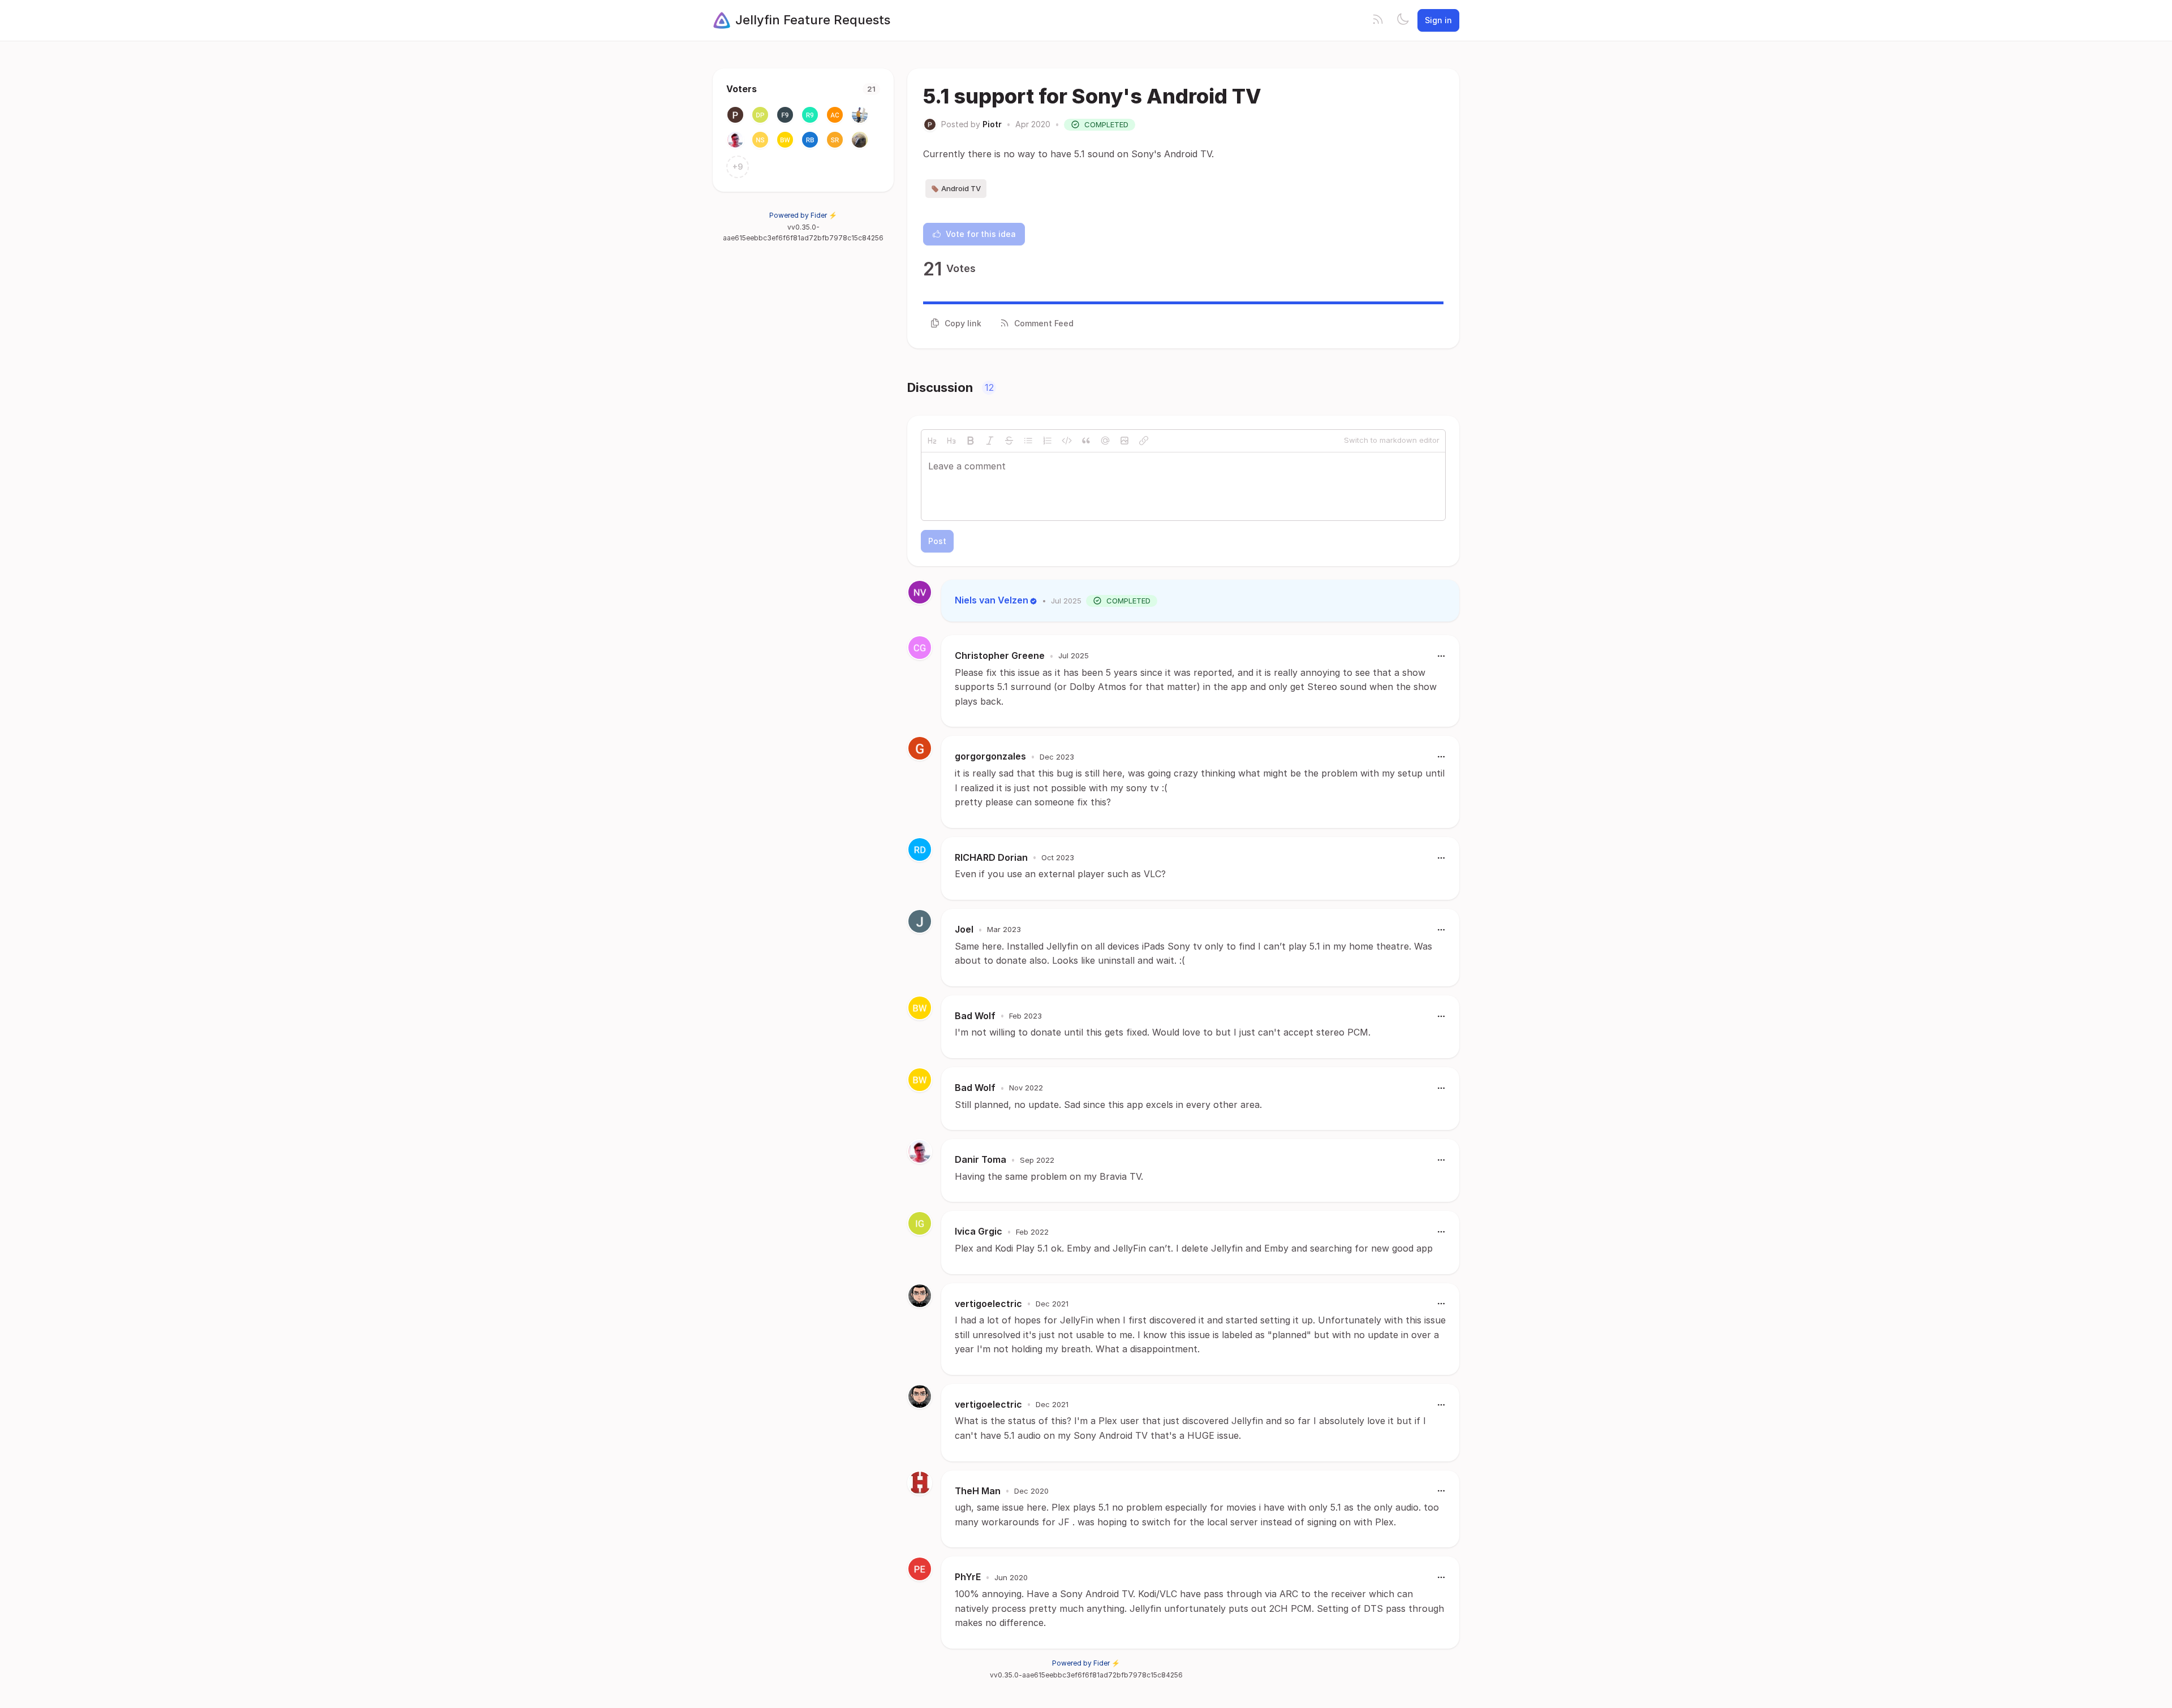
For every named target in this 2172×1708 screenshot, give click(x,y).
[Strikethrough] (1009, 441)
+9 (738, 167)
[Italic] (990, 441)
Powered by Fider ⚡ (803, 215)
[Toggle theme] (1403, 20)
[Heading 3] (951, 441)
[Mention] (1105, 441)
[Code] (1067, 441)
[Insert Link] (1144, 441)
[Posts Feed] (1378, 20)
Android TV (961, 188)
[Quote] (1086, 441)
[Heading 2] (932, 441)
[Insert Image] (1124, 441)
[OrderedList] (1048, 441)
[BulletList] (1028, 441)
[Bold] (971, 441)
